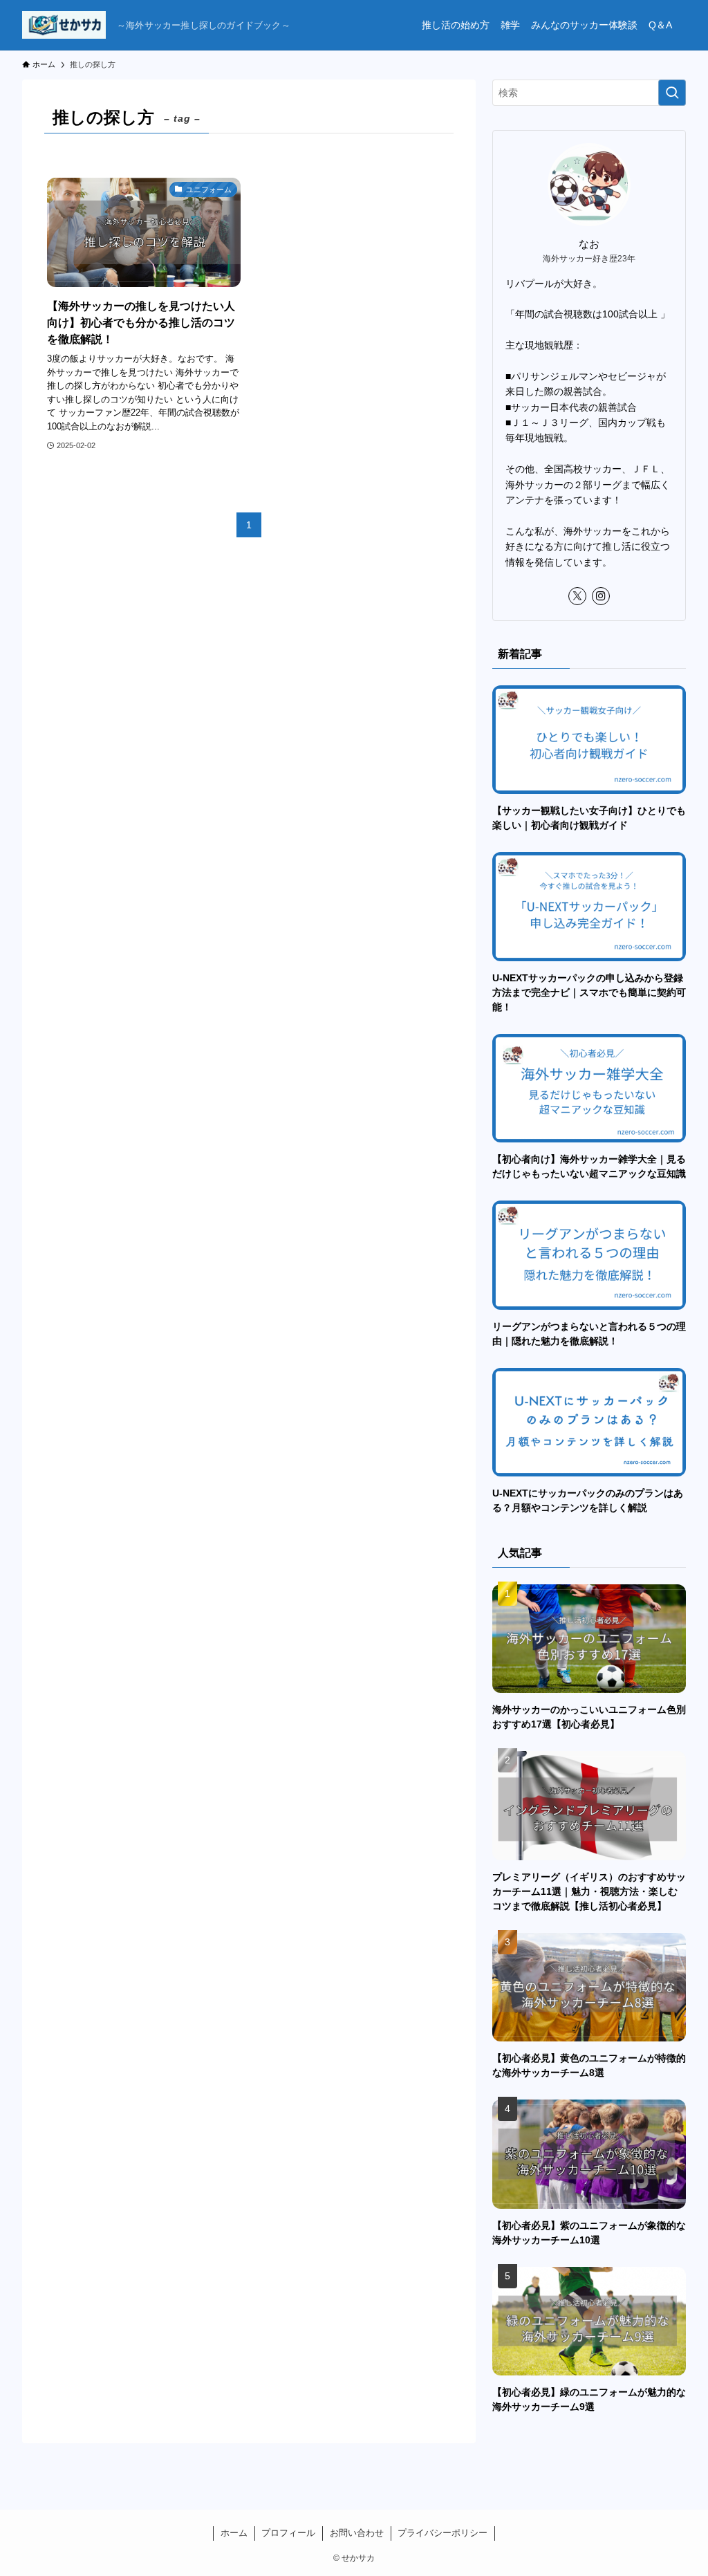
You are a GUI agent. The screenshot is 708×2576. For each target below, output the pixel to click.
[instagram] (601, 596)
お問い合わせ (357, 2533)
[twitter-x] (577, 596)
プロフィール (288, 2533)
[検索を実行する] (672, 93)
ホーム (234, 2533)
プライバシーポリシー (442, 2533)
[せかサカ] (64, 25)
